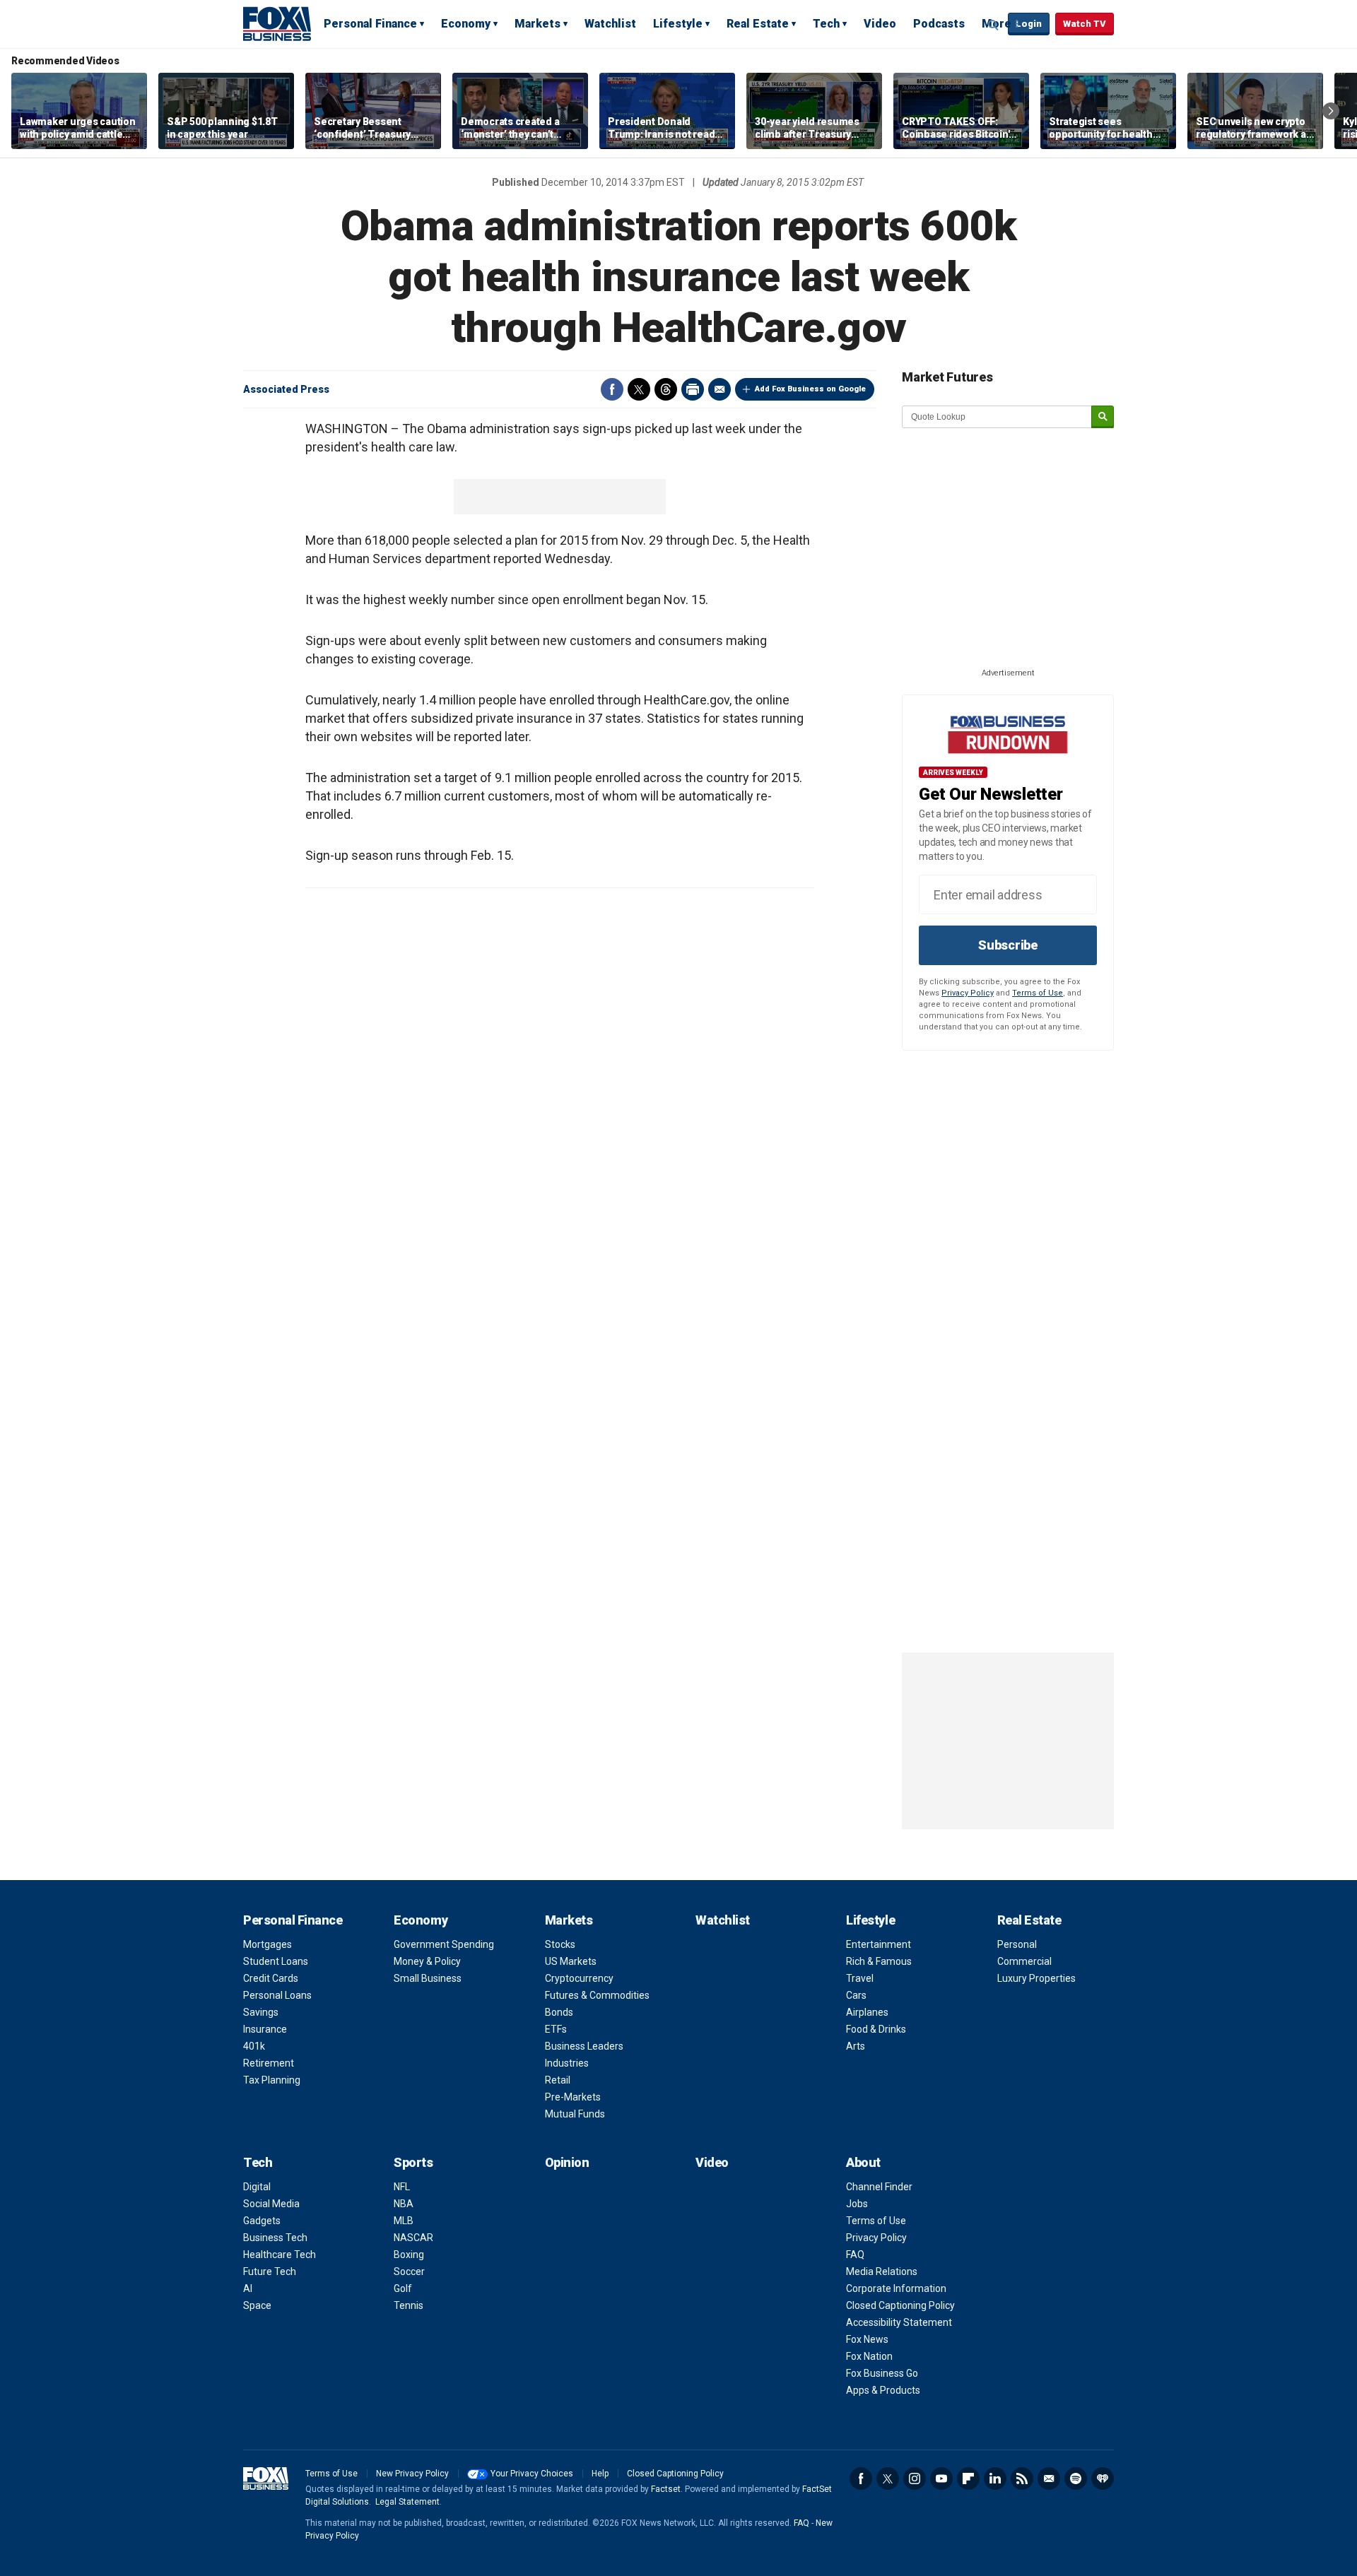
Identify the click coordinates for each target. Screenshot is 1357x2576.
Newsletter (1049, 2478)
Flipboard (968, 2478)
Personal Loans (277, 1995)
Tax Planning (272, 2080)
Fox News (867, 2339)
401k (254, 2046)
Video (880, 24)
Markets (537, 24)
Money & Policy (427, 1961)
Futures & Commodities (597, 1995)
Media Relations (882, 2271)
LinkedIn (995, 2478)
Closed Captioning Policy (900, 2305)
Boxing (409, 2255)
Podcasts (939, 24)
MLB (404, 2221)
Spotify (1076, 2478)
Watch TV (1085, 24)
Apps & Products (883, 2390)
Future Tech (270, 2271)
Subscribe (1008, 945)
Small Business (428, 1978)
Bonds (559, 2012)
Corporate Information (896, 2288)
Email (719, 389)
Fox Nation (869, 2356)
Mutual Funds (575, 2114)
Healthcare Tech (280, 2255)
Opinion (567, 2162)
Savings (261, 2012)
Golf (403, 2288)
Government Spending (444, 1944)
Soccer (409, 2271)
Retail (558, 2080)
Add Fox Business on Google (810, 389)
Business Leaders (584, 2046)
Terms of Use (1038, 993)
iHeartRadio (1103, 2478)
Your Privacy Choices (532, 2474)
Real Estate (758, 24)
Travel (860, 1978)
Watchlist (610, 24)
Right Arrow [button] (1331, 111)
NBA (404, 2204)
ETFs (556, 2029)
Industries (567, 2063)
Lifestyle (678, 24)
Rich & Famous (879, 1961)
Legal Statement (407, 2502)
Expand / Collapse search (994, 25)
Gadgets (262, 2221)
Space (257, 2305)
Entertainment (879, 1944)
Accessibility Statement (899, 2322)
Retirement (269, 2063)
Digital (257, 2187)
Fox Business (277, 23)
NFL (402, 2187)
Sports (413, 2162)
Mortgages (268, 1944)
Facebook (612, 389)
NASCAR (413, 2238)
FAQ (855, 2255)
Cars (856, 1995)
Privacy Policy (968, 993)
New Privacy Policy (412, 2474)
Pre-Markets (573, 2097)
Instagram (915, 2478)
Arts (856, 2046)
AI (248, 2288)
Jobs (857, 2204)
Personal (1017, 1944)
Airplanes (867, 2012)
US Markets (571, 1961)
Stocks (560, 1944)
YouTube (941, 2478)
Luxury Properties (1036, 1978)
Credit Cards (271, 1978)
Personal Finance (370, 24)
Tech (826, 24)
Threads (666, 389)
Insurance (265, 2029)
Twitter (639, 389)
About (863, 2162)
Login (1029, 24)
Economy (466, 24)
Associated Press (286, 389)
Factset (666, 2489)
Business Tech (275, 2238)
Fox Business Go (882, 2373)
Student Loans (276, 1961)
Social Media (271, 2204)
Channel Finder (879, 2187)
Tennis (409, 2305)
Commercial (1024, 1961)
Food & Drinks (876, 2029)
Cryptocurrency (579, 1978)
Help (600, 2474)
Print (693, 389)
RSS (1022, 2478)
